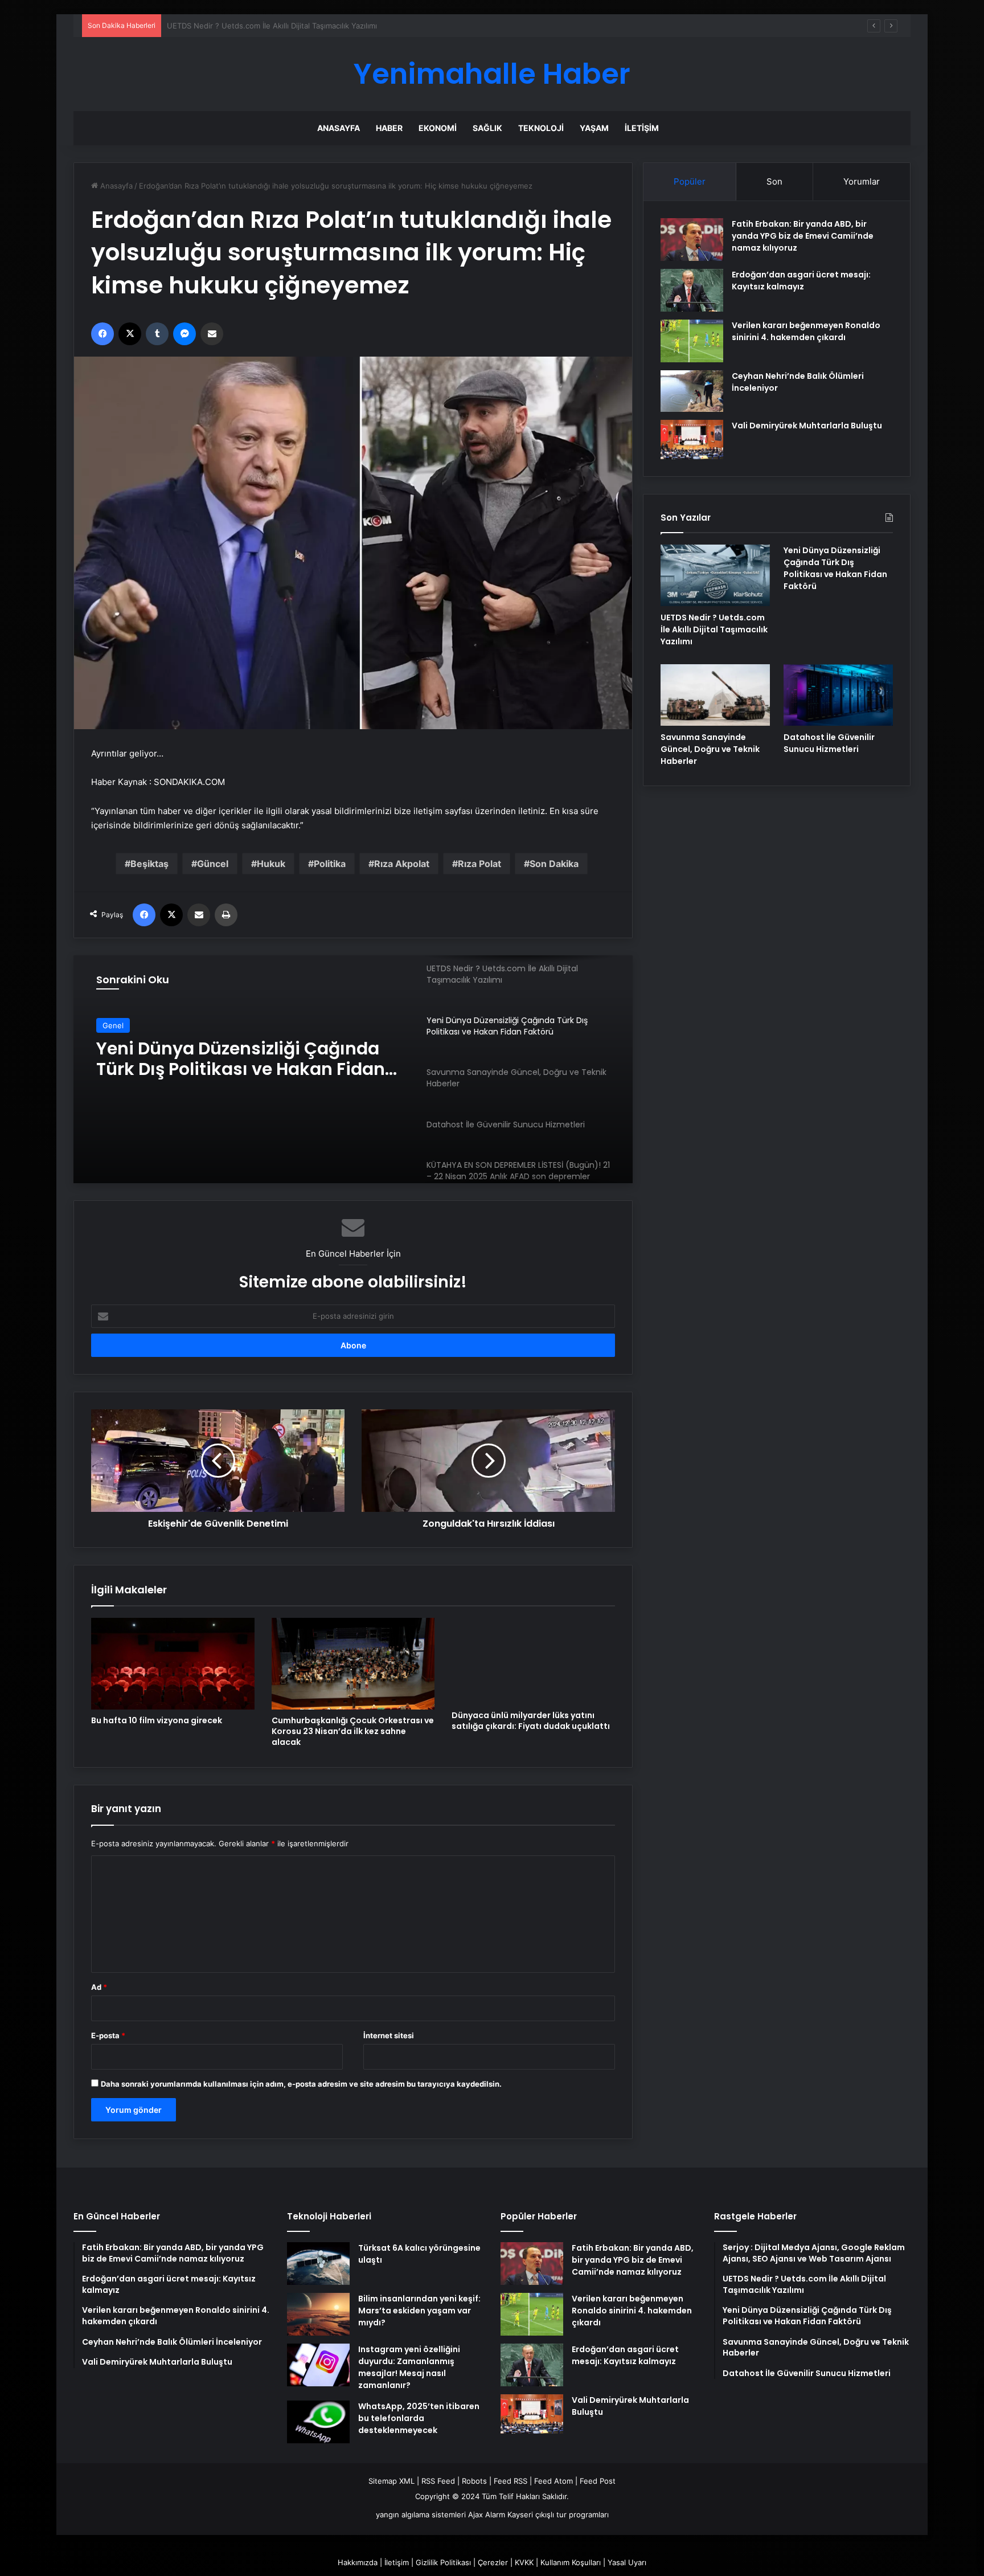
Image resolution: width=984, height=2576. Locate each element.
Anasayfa (339, 128)
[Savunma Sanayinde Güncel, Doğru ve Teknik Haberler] (715, 695)
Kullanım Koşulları (571, 2562)
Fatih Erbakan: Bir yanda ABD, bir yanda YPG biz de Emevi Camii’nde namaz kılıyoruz (803, 236)
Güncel (213, 864)
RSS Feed (438, 2481)
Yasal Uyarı (627, 2562)
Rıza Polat (479, 864)
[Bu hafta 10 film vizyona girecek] (173, 1664)
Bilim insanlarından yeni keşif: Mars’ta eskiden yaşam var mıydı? (419, 2311)
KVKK (524, 2562)
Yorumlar (862, 181)
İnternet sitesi (389, 2035)
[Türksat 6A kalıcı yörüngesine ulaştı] (318, 2264)
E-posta (108, 2035)
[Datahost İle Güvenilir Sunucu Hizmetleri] (838, 695)
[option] (353, 1069)
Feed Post (598, 2481)
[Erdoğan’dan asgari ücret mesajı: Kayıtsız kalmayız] (692, 290)
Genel (113, 1025)
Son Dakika (554, 864)
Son (774, 181)
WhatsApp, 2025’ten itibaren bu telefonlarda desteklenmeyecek (419, 2418)
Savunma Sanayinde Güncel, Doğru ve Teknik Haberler (250, 1059)
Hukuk (271, 864)
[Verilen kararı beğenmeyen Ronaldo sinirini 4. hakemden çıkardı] (692, 341)
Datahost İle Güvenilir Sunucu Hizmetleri (829, 743)
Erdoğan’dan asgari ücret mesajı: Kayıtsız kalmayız (801, 281)
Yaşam (594, 128)
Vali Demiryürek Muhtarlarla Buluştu (807, 426)
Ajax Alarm (487, 2514)
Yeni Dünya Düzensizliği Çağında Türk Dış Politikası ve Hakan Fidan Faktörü (300, 26)
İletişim (642, 128)
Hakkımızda (358, 2562)
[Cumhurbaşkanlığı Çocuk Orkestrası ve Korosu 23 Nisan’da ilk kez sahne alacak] (353, 1664)
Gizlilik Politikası (443, 2562)
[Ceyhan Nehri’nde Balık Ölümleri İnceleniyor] (692, 391)
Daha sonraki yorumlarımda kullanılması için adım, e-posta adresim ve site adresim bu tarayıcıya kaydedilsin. (301, 2084)
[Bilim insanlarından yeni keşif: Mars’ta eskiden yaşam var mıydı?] (318, 2314)
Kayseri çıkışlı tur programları (558, 2514)
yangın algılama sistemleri (421, 2514)
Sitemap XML (391, 2481)
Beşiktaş (149, 864)
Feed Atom (553, 2481)
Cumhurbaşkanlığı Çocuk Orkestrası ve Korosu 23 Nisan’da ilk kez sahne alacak (353, 1731)
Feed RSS (511, 2481)
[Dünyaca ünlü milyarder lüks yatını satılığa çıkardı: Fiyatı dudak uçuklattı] (533, 1661)
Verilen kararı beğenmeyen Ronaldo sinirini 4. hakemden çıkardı (806, 331)
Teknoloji (541, 128)
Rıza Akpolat (402, 864)
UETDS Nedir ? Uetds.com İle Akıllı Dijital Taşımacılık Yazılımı (714, 629)
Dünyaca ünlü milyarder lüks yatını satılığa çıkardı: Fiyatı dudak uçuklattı (531, 1721)
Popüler (690, 181)
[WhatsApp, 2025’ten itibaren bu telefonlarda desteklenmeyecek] (318, 2422)
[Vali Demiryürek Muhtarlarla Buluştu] (692, 439)
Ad (99, 1987)
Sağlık (487, 128)
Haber (389, 128)
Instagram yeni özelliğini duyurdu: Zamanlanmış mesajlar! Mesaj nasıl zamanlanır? (409, 2367)
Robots (474, 2481)
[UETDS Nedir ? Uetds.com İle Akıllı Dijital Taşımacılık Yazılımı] (715, 575)
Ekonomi (438, 128)
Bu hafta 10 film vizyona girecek (157, 1720)
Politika (330, 864)
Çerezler (493, 2562)
